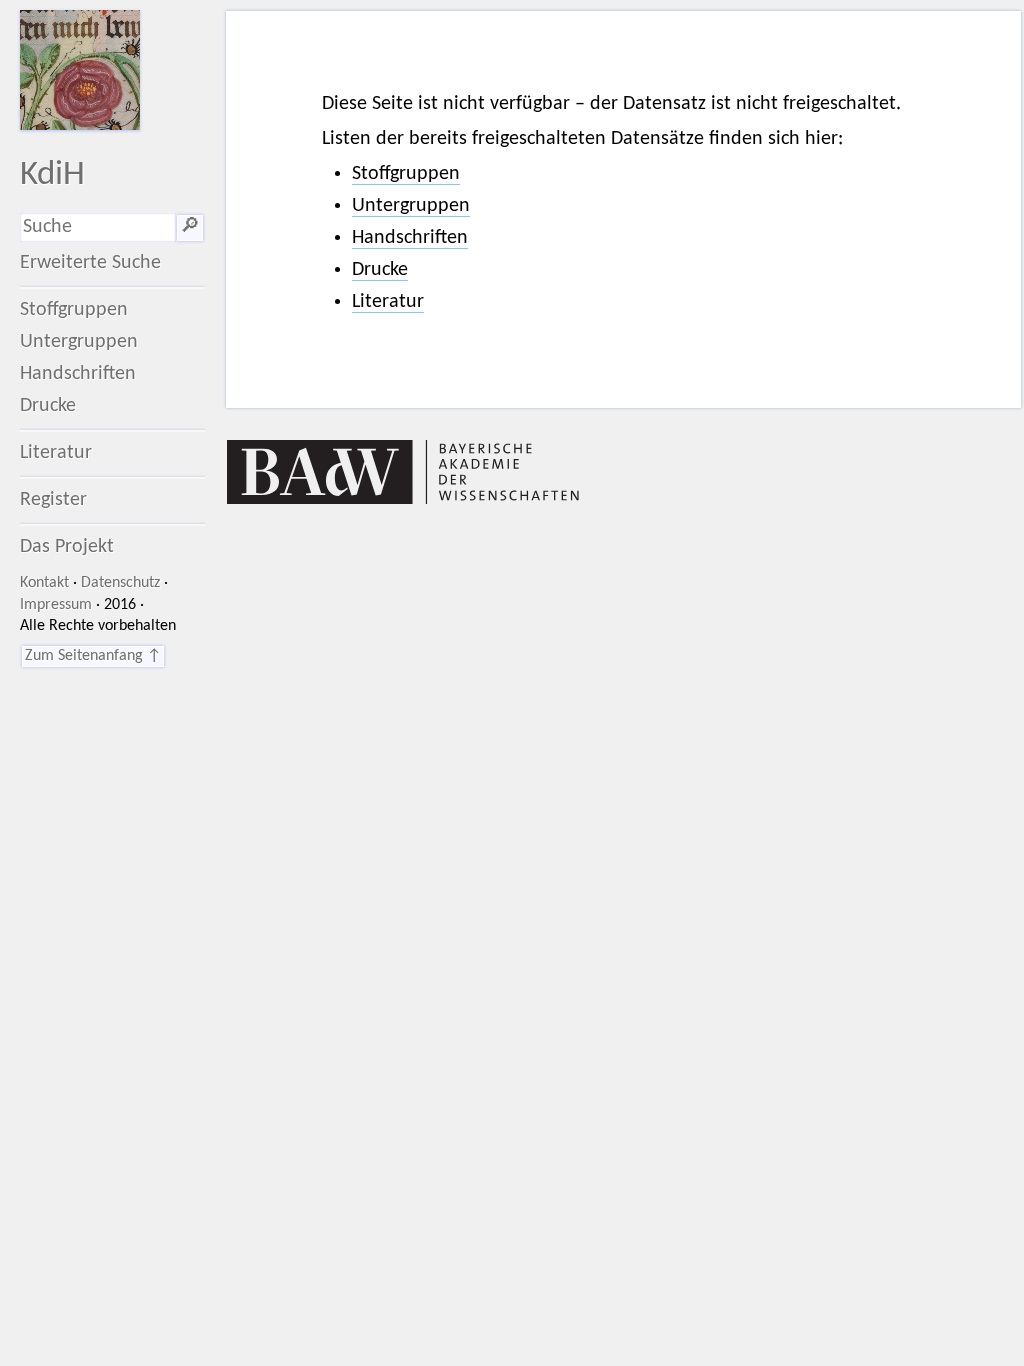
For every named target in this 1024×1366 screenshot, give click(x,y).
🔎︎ (190, 227)
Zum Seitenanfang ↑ (93, 656)
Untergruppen (79, 342)
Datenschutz (120, 583)
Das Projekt (67, 547)
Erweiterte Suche (90, 263)
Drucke (48, 406)
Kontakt (44, 583)
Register (53, 500)
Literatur (56, 453)
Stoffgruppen (74, 310)
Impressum (56, 605)
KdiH (52, 175)
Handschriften (78, 374)
